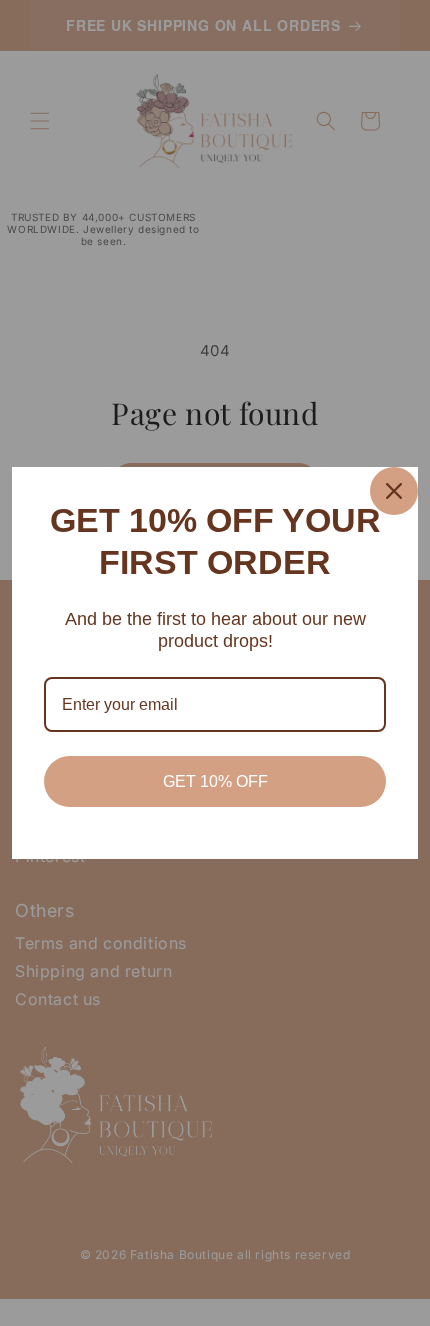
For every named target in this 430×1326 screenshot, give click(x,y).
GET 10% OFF (215, 781)
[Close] (394, 491)
